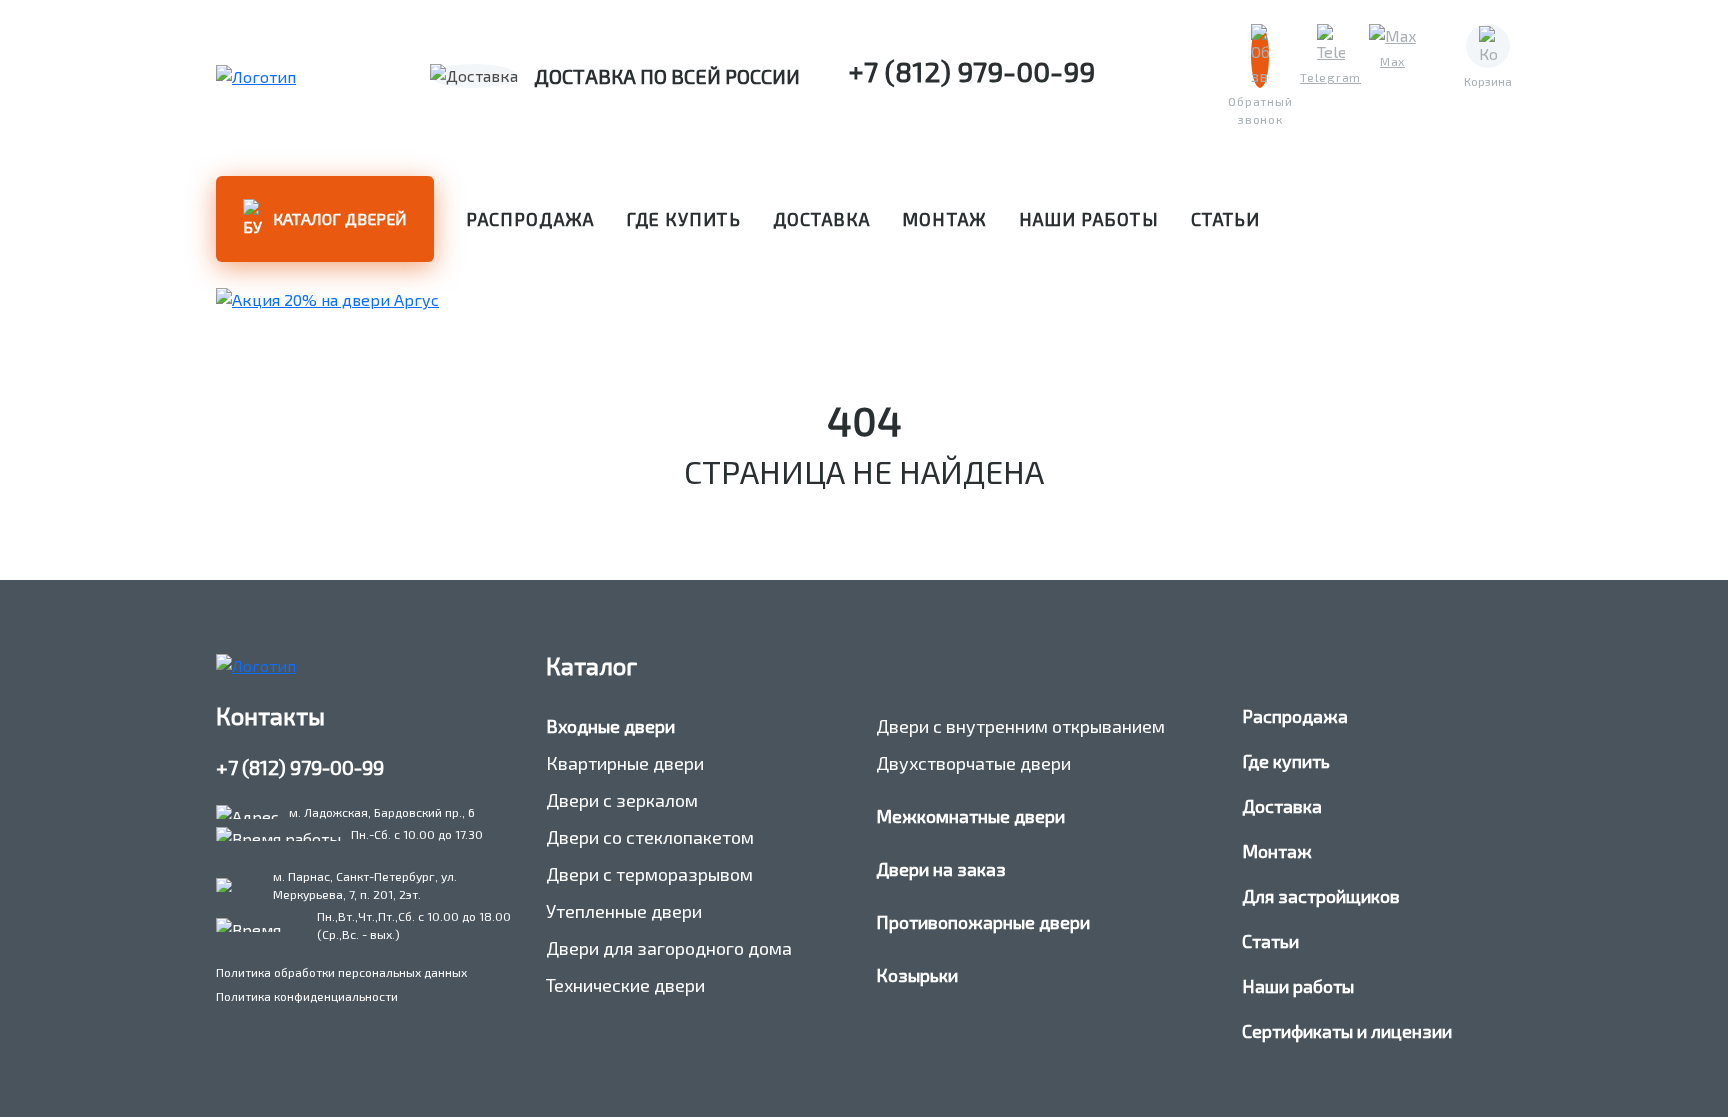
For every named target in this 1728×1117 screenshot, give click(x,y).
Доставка (822, 219)
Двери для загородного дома (669, 948)
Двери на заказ (941, 869)
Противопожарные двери (983, 922)
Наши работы (1089, 219)
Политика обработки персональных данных (341, 972)
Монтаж (944, 219)
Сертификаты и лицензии (1347, 1031)
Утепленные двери (624, 911)
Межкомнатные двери (970, 816)
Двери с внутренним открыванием (1020, 726)
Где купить (683, 219)
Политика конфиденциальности (307, 996)
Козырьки (917, 975)
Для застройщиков (1321, 896)
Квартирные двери (625, 763)
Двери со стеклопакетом (650, 837)
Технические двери (625, 985)
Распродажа (530, 219)
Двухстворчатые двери (973, 763)
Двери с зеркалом (622, 800)
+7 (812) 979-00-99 (300, 767)
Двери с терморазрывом (649, 874)
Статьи (1225, 219)
